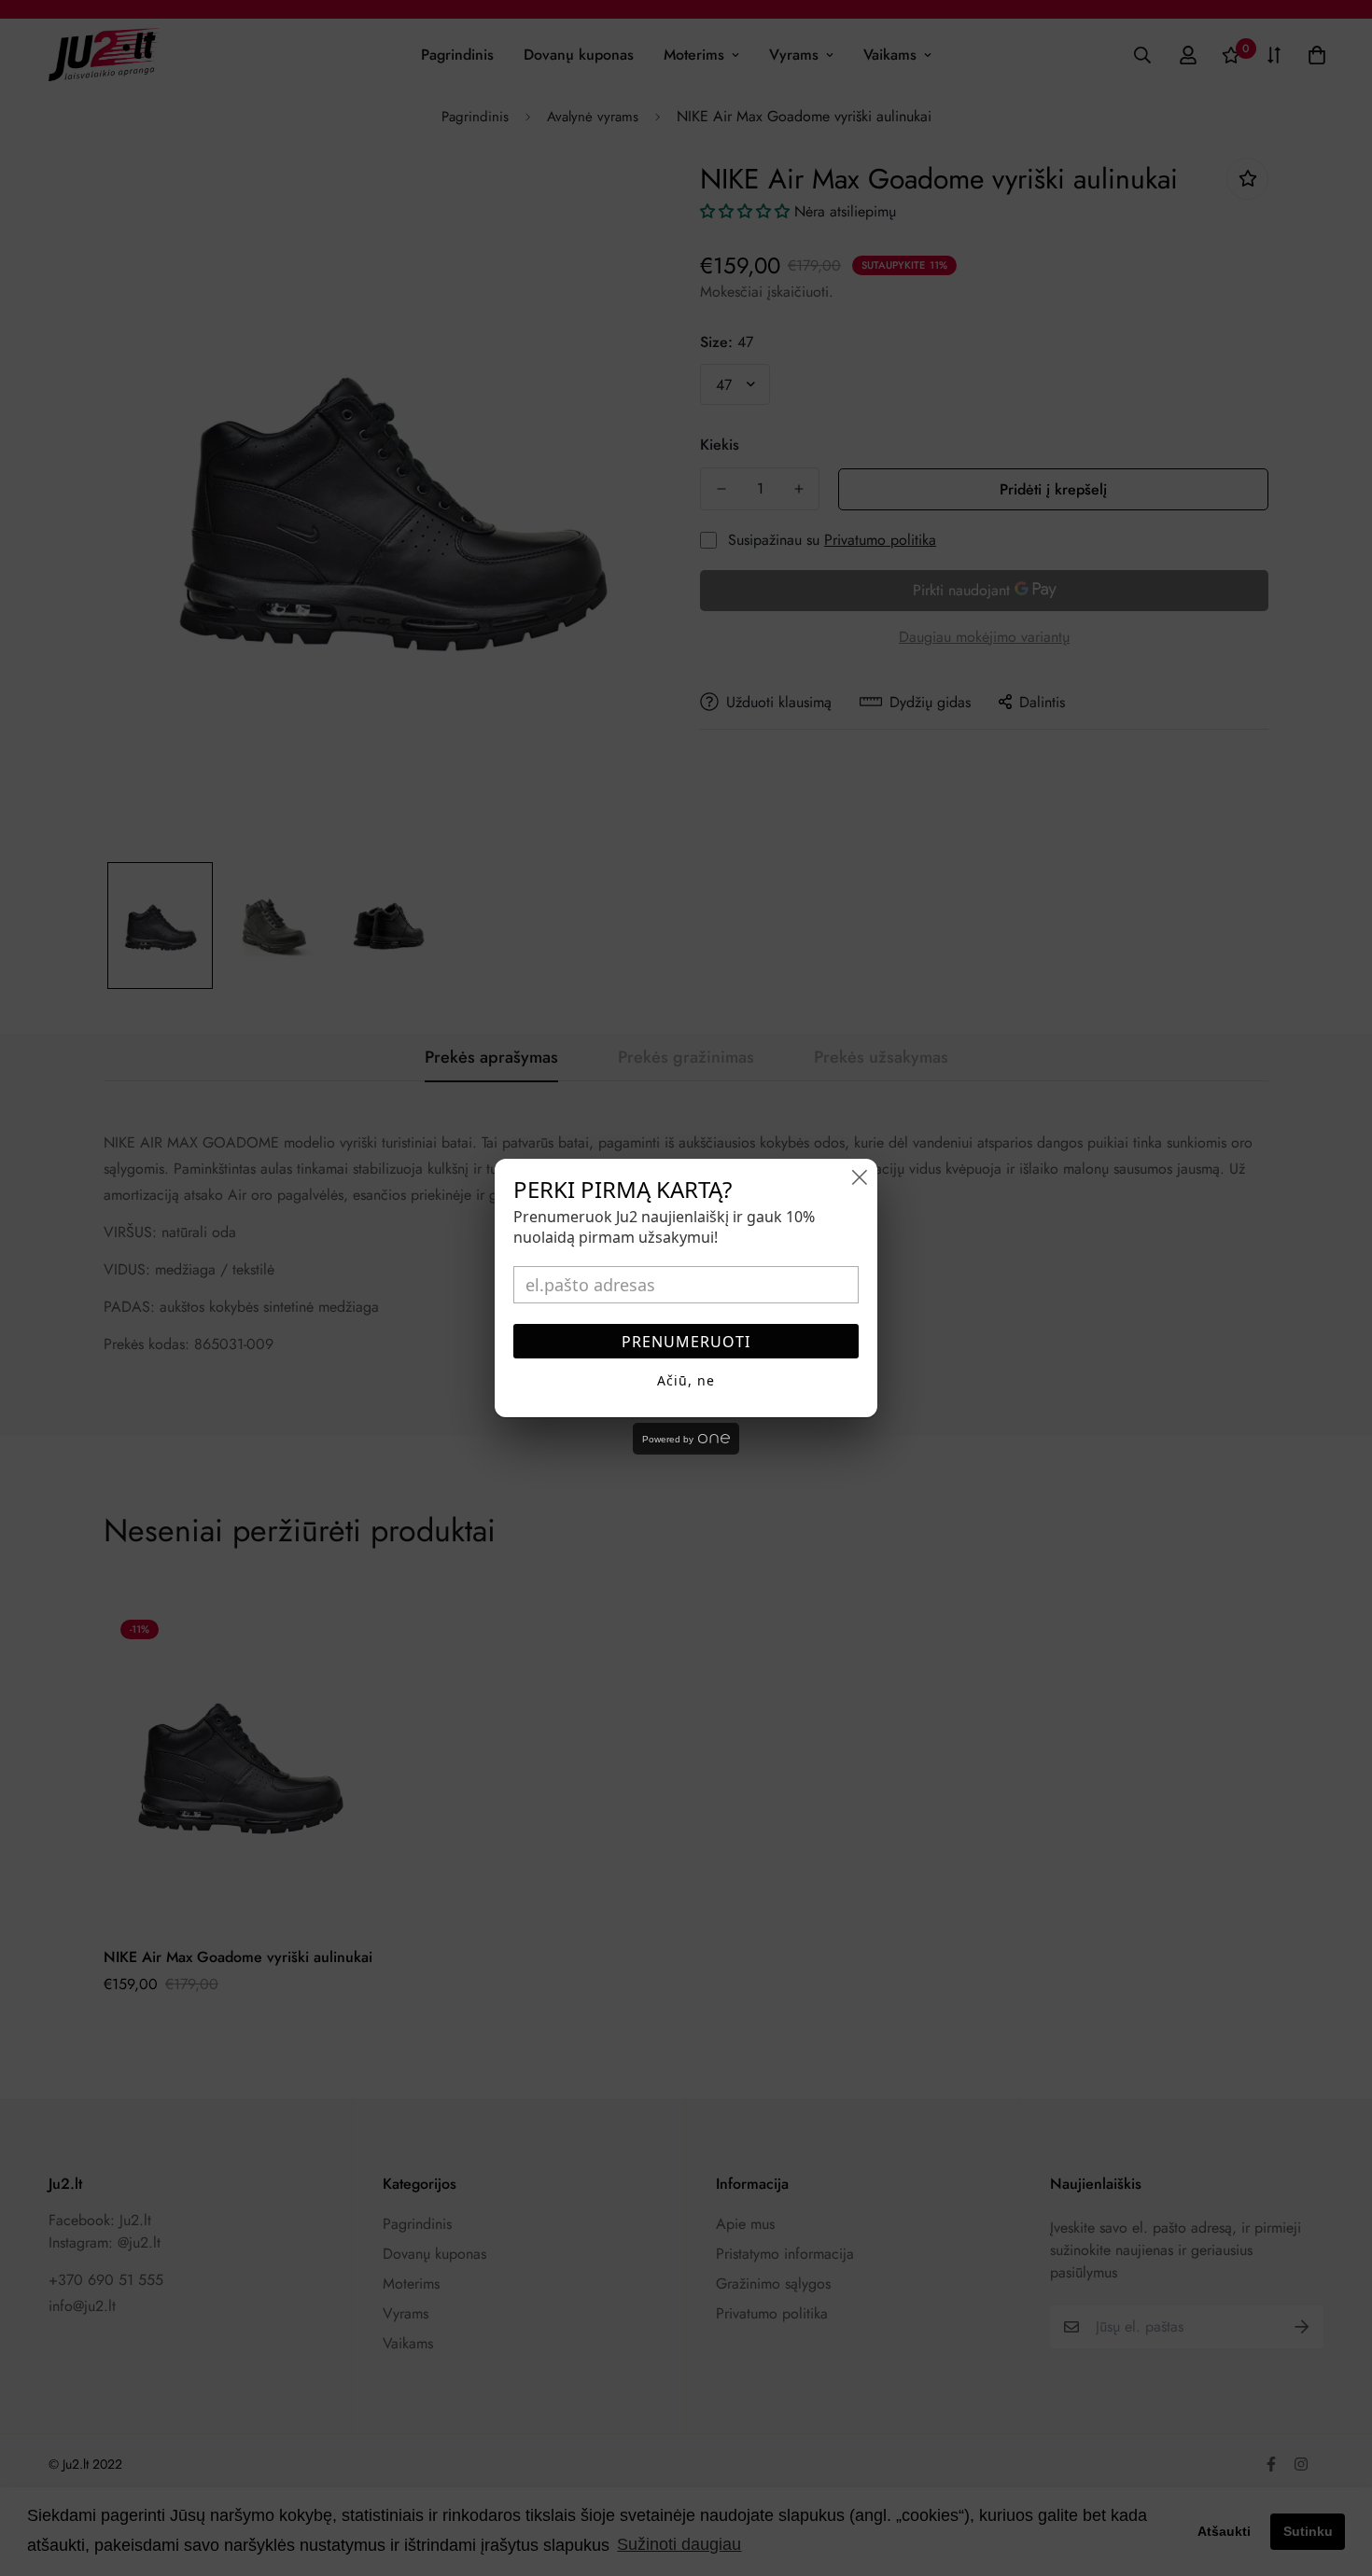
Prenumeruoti (686, 1342)
